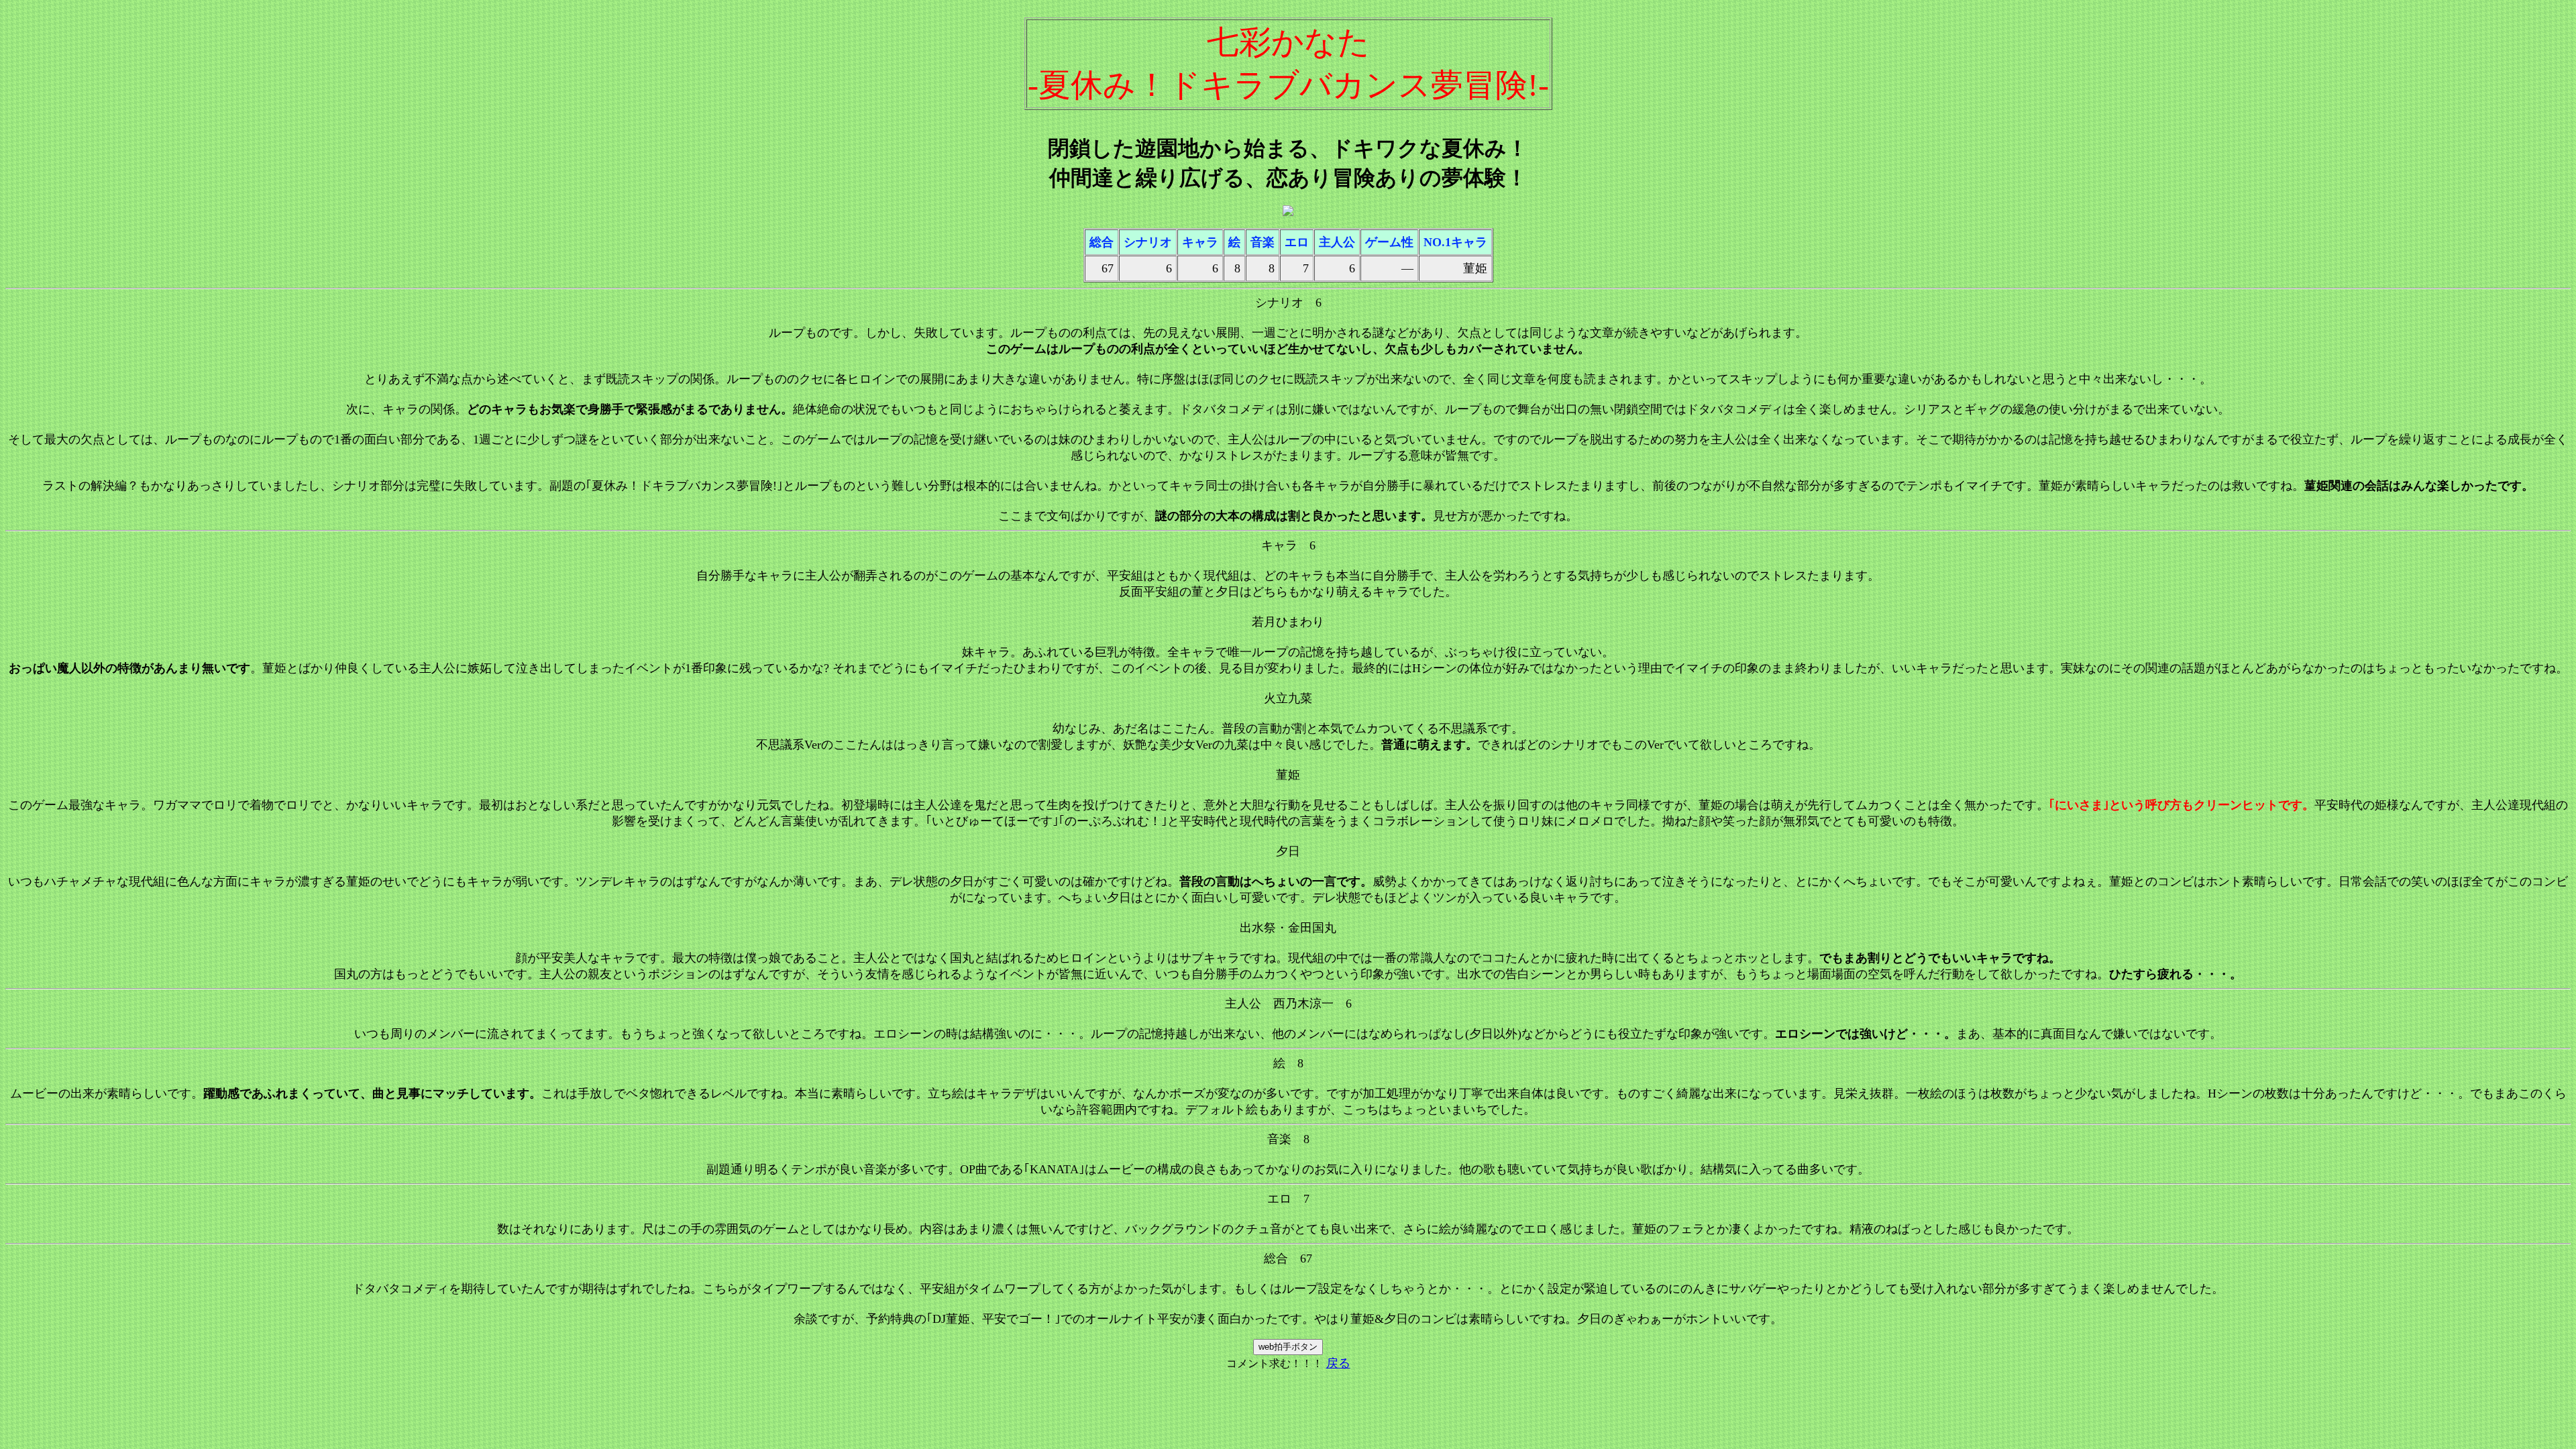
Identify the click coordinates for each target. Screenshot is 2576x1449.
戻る (1338, 1363)
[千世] (1288, 212)
